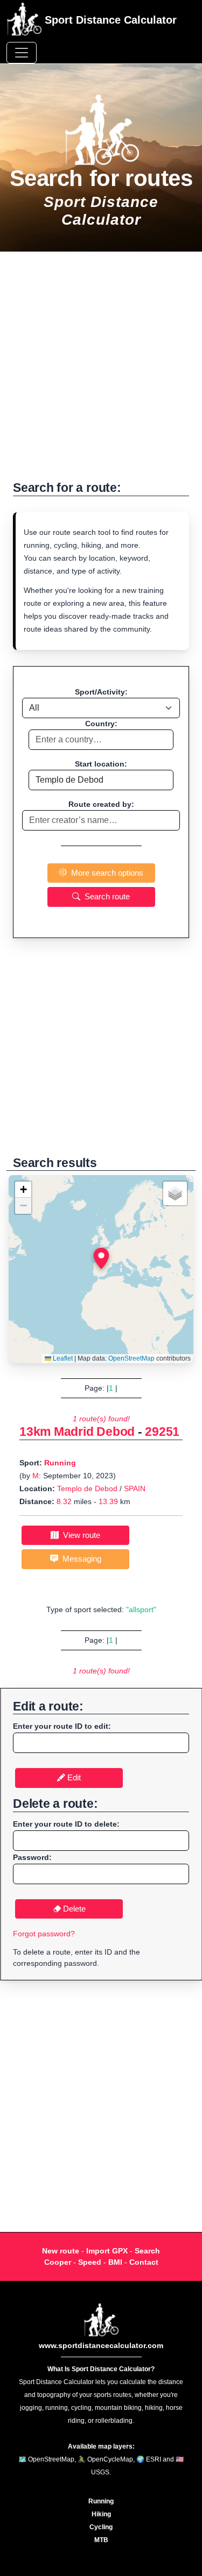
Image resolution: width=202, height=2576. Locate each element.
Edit (73, 1777)
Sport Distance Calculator (109, 20)
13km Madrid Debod (77, 1432)
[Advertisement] (101, 372)
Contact (144, 2262)
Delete (73, 1909)
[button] (101, 1258)
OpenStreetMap (131, 1358)
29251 (162, 1432)
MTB (101, 2540)
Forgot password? (44, 1934)
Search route (105, 896)
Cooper (58, 2262)
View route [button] (79, 1535)
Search (147, 2251)
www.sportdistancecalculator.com (101, 2345)
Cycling (101, 2527)
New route (61, 2251)
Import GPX (107, 2251)
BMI (115, 2262)
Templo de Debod (87, 1489)
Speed (90, 2262)
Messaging (80, 1559)
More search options (105, 873)
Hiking (101, 2514)
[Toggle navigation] (22, 53)
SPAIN (135, 1489)
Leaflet (62, 1358)
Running (60, 1463)
